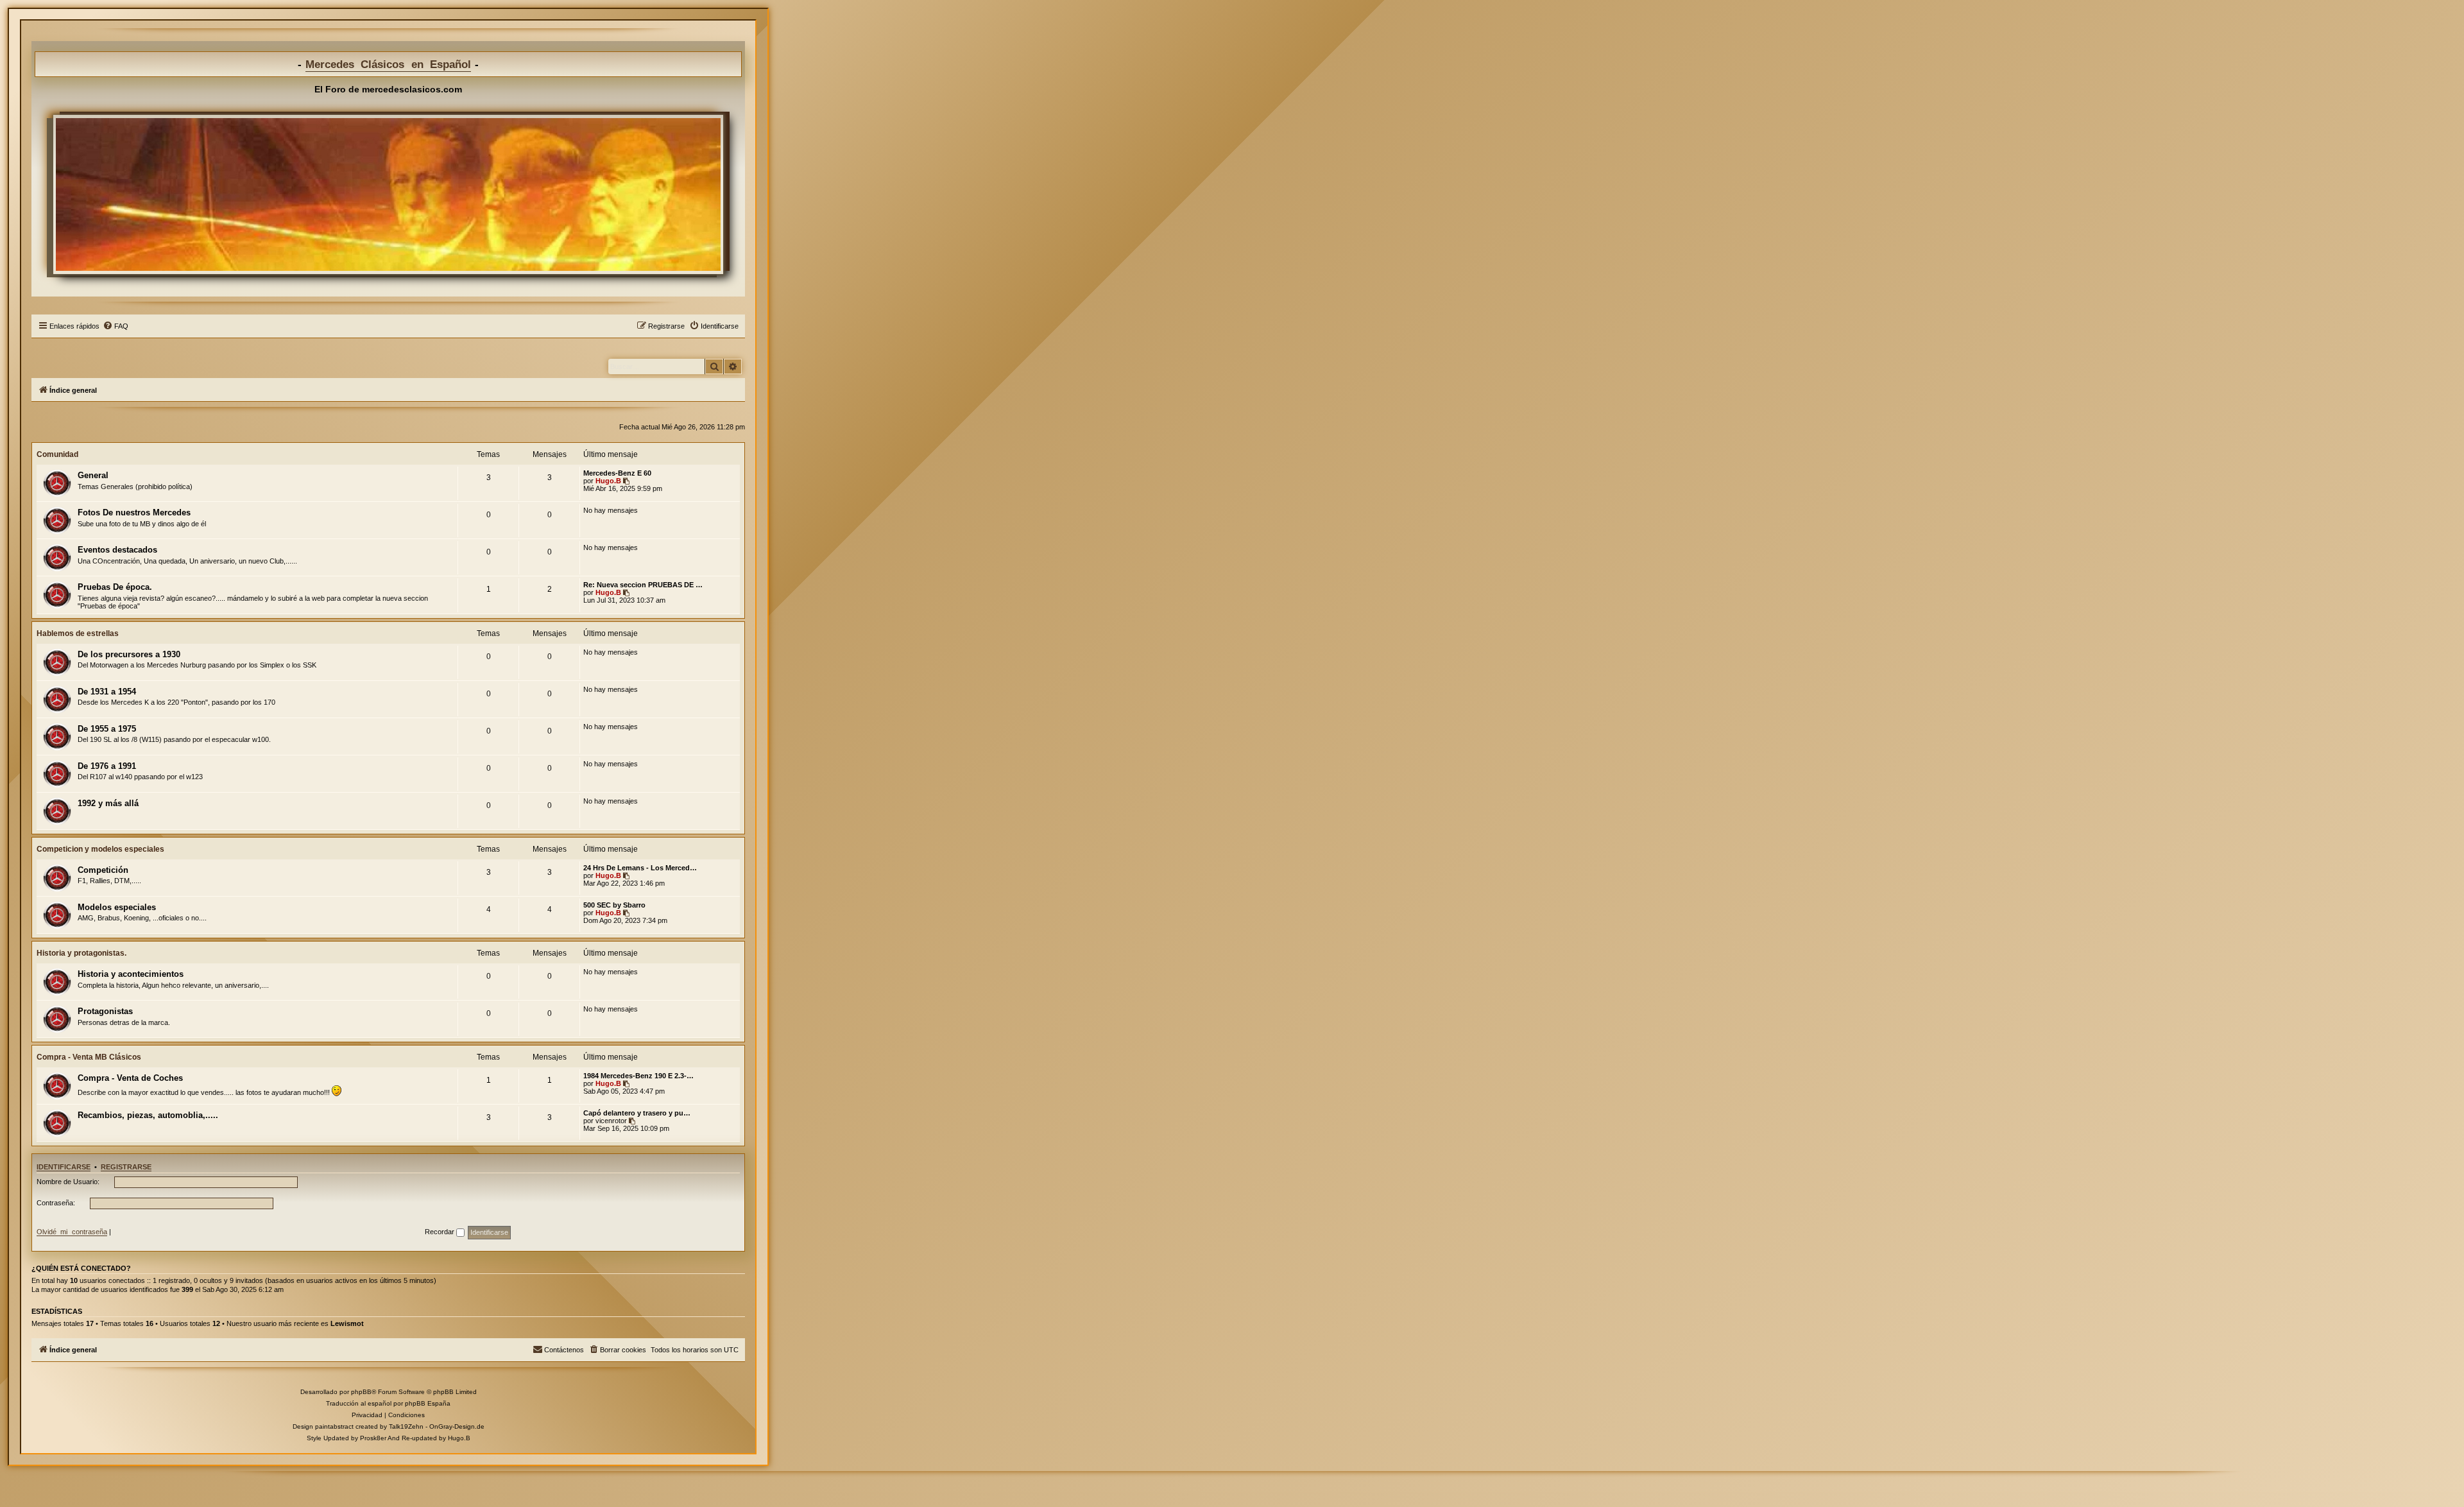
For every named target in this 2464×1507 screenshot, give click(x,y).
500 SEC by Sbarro (614, 905)
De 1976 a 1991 (107, 766)
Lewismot (347, 1323)
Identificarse (64, 1167)
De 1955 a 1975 (107, 729)
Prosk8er (373, 1438)
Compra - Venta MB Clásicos (89, 1057)
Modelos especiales (117, 907)
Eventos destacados (117, 550)
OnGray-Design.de (457, 1426)
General (93, 475)
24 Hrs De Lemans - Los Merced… (640, 868)
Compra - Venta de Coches (130, 1078)
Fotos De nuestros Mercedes (134, 512)
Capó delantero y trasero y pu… (637, 1113)
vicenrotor (611, 1121)
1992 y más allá (108, 803)
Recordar (441, 1232)
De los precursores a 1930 (129, 654)
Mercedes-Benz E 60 (617, 473)
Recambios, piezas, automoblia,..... (148, 1115)
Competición (103, 870)
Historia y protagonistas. (81, 953)
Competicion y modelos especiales (100, 849)
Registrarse (126, 1167)
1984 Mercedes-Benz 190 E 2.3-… (638, 1076)
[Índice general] (388, 194)
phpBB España (428, 1403)
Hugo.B (608, 481)
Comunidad (57, 454)
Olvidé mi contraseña (72, 1232)
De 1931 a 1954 (107, 692)
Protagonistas (105, 1011)
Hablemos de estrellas (78, 633)
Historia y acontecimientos (131, 974)
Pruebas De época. (115, 587)
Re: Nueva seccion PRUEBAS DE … (643, 585)
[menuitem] (116, 326)
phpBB (361, 1392)
